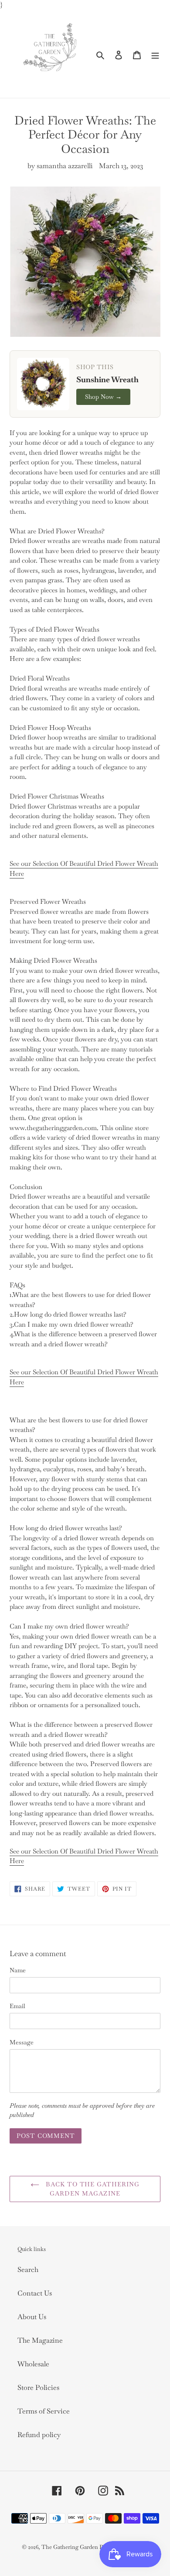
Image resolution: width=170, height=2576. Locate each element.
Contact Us (35, 2293)
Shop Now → (103, 397)
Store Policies (38, 2388)
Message (22, 2042)
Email (17, 2006)
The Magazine (40, 2340)
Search (28, 2270)
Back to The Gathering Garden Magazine (92, 2189)
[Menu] (155, 54)
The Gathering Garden (70, 2547)
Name (18, 1970)
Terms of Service (44, 2411)
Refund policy (39, 2435)
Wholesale (33, 2364)
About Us (32, 2317)
